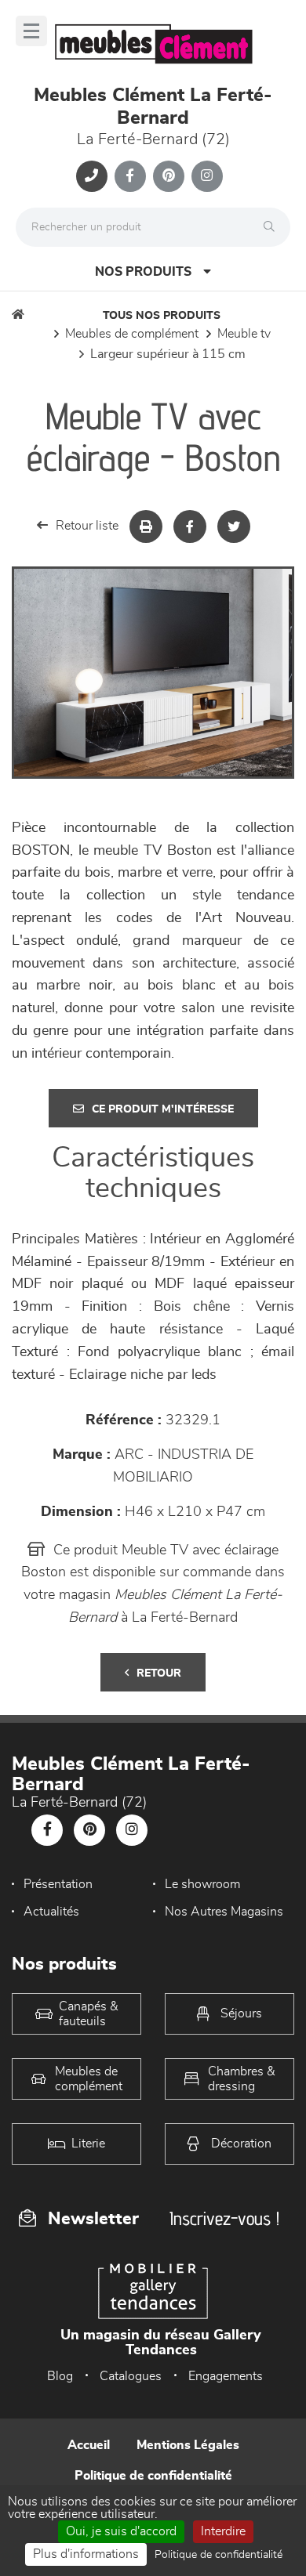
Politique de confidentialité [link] (219, 2555)
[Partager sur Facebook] (190, 526)
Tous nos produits (162, 316)
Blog (60, 2376)
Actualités (51, 1912)
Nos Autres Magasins (224, 1912)
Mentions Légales (188, 2445)
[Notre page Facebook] (130, 176)
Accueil (89, 2445)
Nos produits (143, 272)
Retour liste (87, 526)
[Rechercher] (273, 227)
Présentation (58, 1884)
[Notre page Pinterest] (169, 176)
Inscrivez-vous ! (224, 2218)
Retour (159, 1673)
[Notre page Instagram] (207, 176)
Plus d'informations (86, 2554)
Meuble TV (244, 334)
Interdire (223, 2531)
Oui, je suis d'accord (121, 2531)
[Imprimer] (146, 526)
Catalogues (131, 2376)
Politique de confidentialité (153, 2476)
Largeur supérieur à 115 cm (168, 354)
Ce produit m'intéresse (163, 1109)
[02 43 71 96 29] (92, 176)
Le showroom (202, 1884)
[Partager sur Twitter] (234, 526)
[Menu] (31, 31)
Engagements (226, 2376)
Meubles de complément (132, 334)
